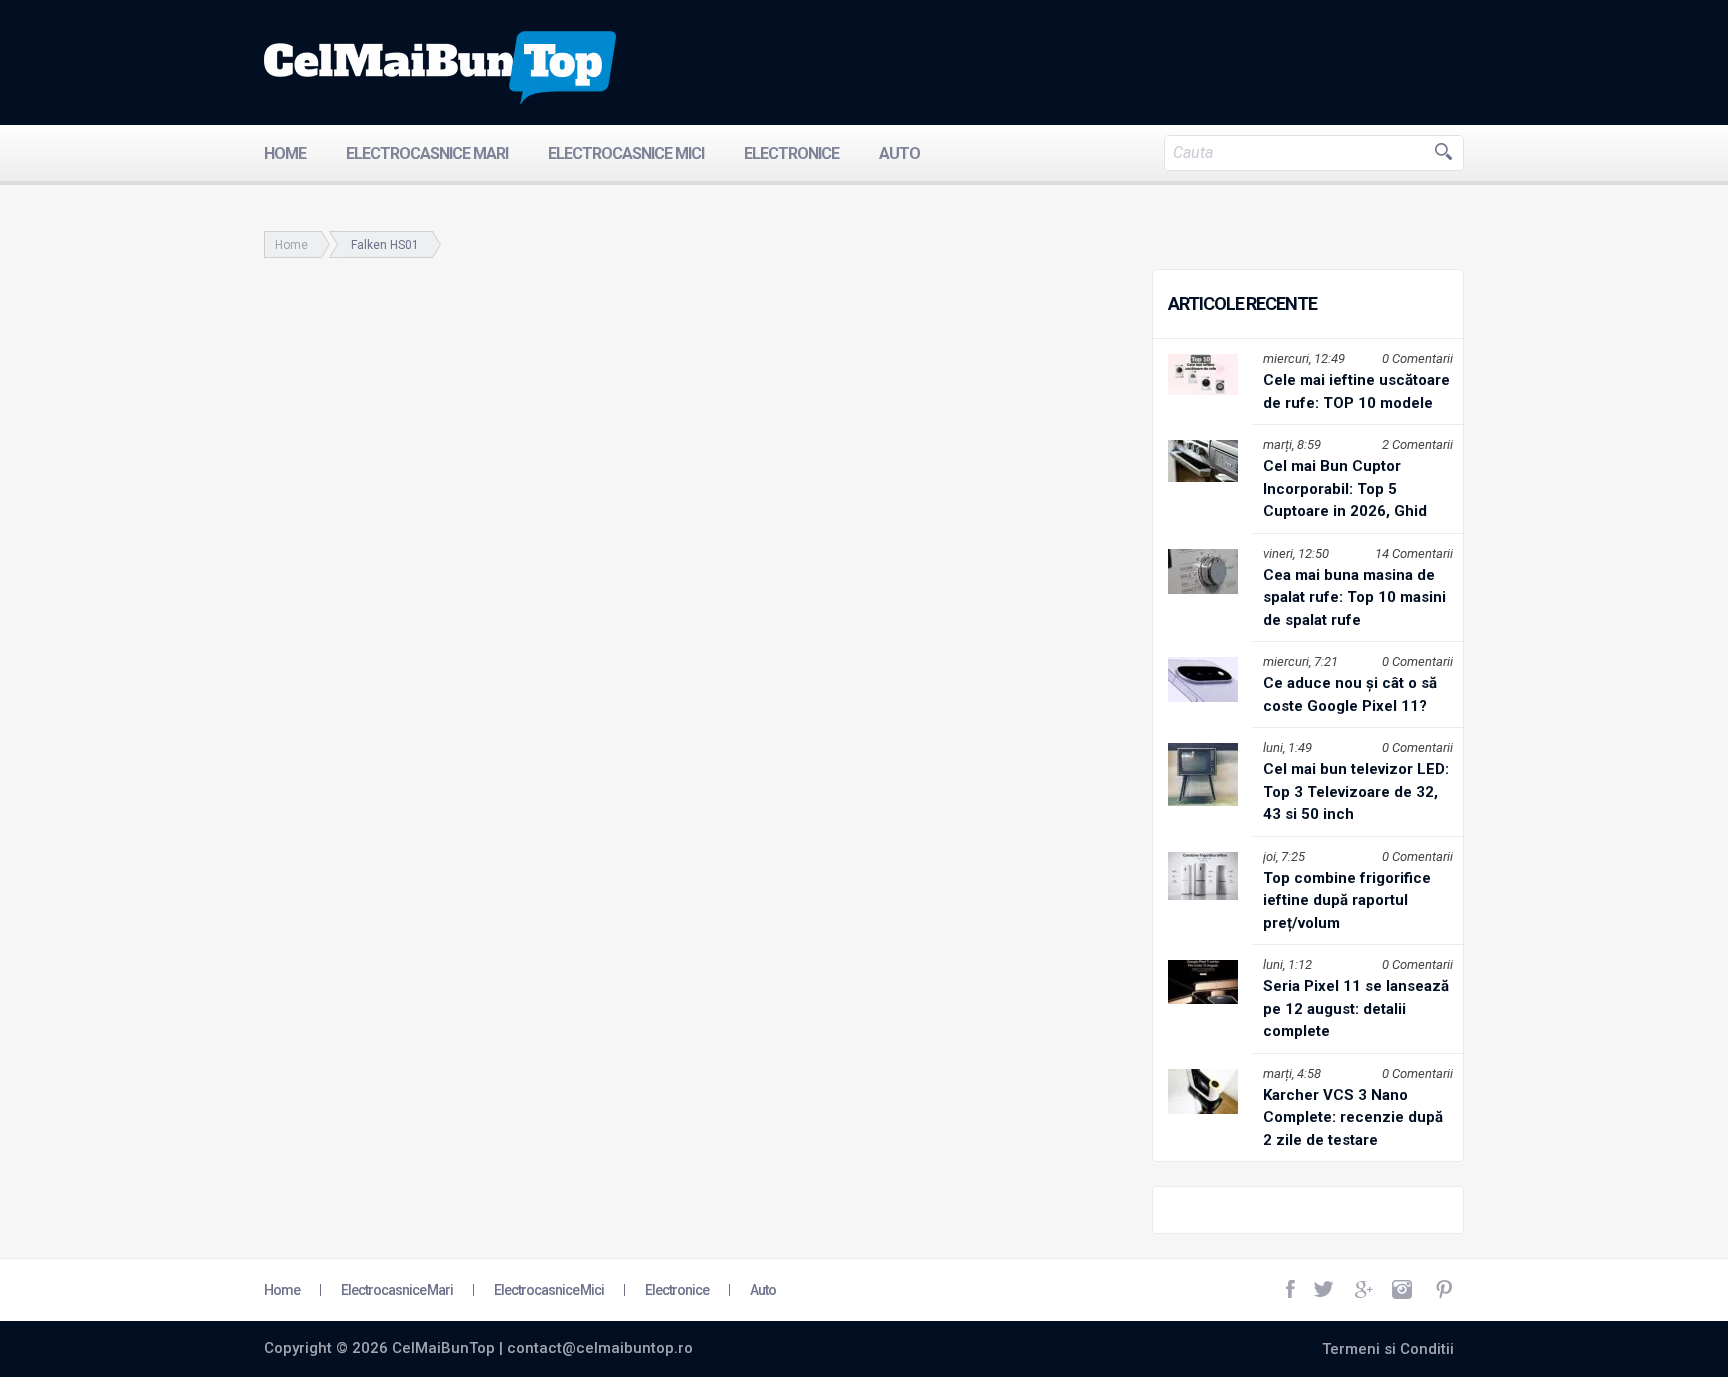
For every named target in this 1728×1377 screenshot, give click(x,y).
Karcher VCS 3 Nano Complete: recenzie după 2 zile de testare (1353, 1117)
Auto (899, 153)
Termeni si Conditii (1388, 1349)
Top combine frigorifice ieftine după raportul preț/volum (1347, 900)
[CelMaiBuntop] (440, 68)
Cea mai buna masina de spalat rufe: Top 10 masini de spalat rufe (1354, 597)
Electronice (791, 153)
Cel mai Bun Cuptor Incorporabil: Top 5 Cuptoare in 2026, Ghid (1345, 488)
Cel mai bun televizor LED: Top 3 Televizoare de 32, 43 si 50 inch (1356, 791)
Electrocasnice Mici (626, 153)
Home (285, 153)
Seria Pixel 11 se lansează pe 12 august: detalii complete (1356, 1008)
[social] (1292, 1290)
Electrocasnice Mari (427, 153)
